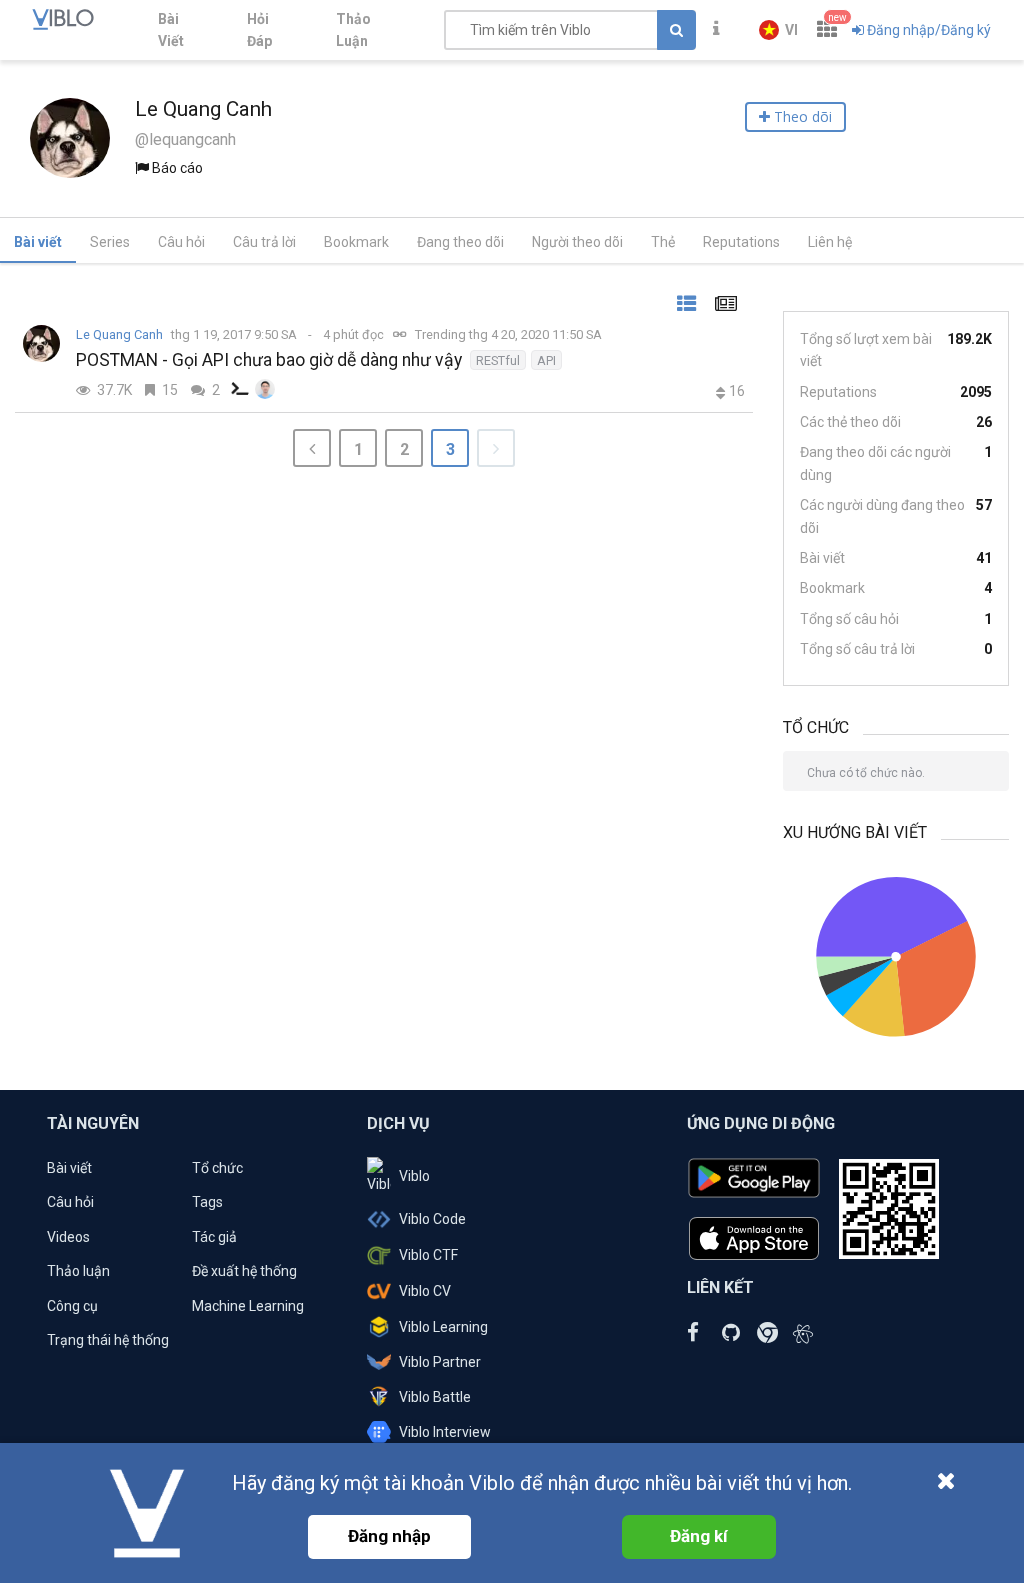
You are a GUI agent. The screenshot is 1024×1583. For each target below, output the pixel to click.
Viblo (414, 1176)
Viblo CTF (428, 1255)
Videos (68, 1237)
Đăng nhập (389, 1536)
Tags (207, 1202)
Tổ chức (217, 1168)
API (546, 360)
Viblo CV (425, 1291)
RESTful (498, 360)
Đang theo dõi (460, 242)
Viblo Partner (440, 1362)
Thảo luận (78, 1271)
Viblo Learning (443, 1327)
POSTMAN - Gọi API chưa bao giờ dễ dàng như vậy (269, 360)
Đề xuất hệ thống (244, 1271)
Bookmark (356, 242)
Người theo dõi (577, 242)
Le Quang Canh (119, 334)
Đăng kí (699, 1536)
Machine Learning (248, 1306)
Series (110, 242)
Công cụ (72, 1306)
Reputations (741, 242)
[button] (778, 30)
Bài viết (38, 242)
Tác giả (214, 1237)
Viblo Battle (435, 1397)
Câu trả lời (264, 242)
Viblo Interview (445, 1432)
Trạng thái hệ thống (108, 1340)
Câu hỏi (181, 242)
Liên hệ (830, 242)
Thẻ (663, 242)
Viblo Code (432, 1219)
